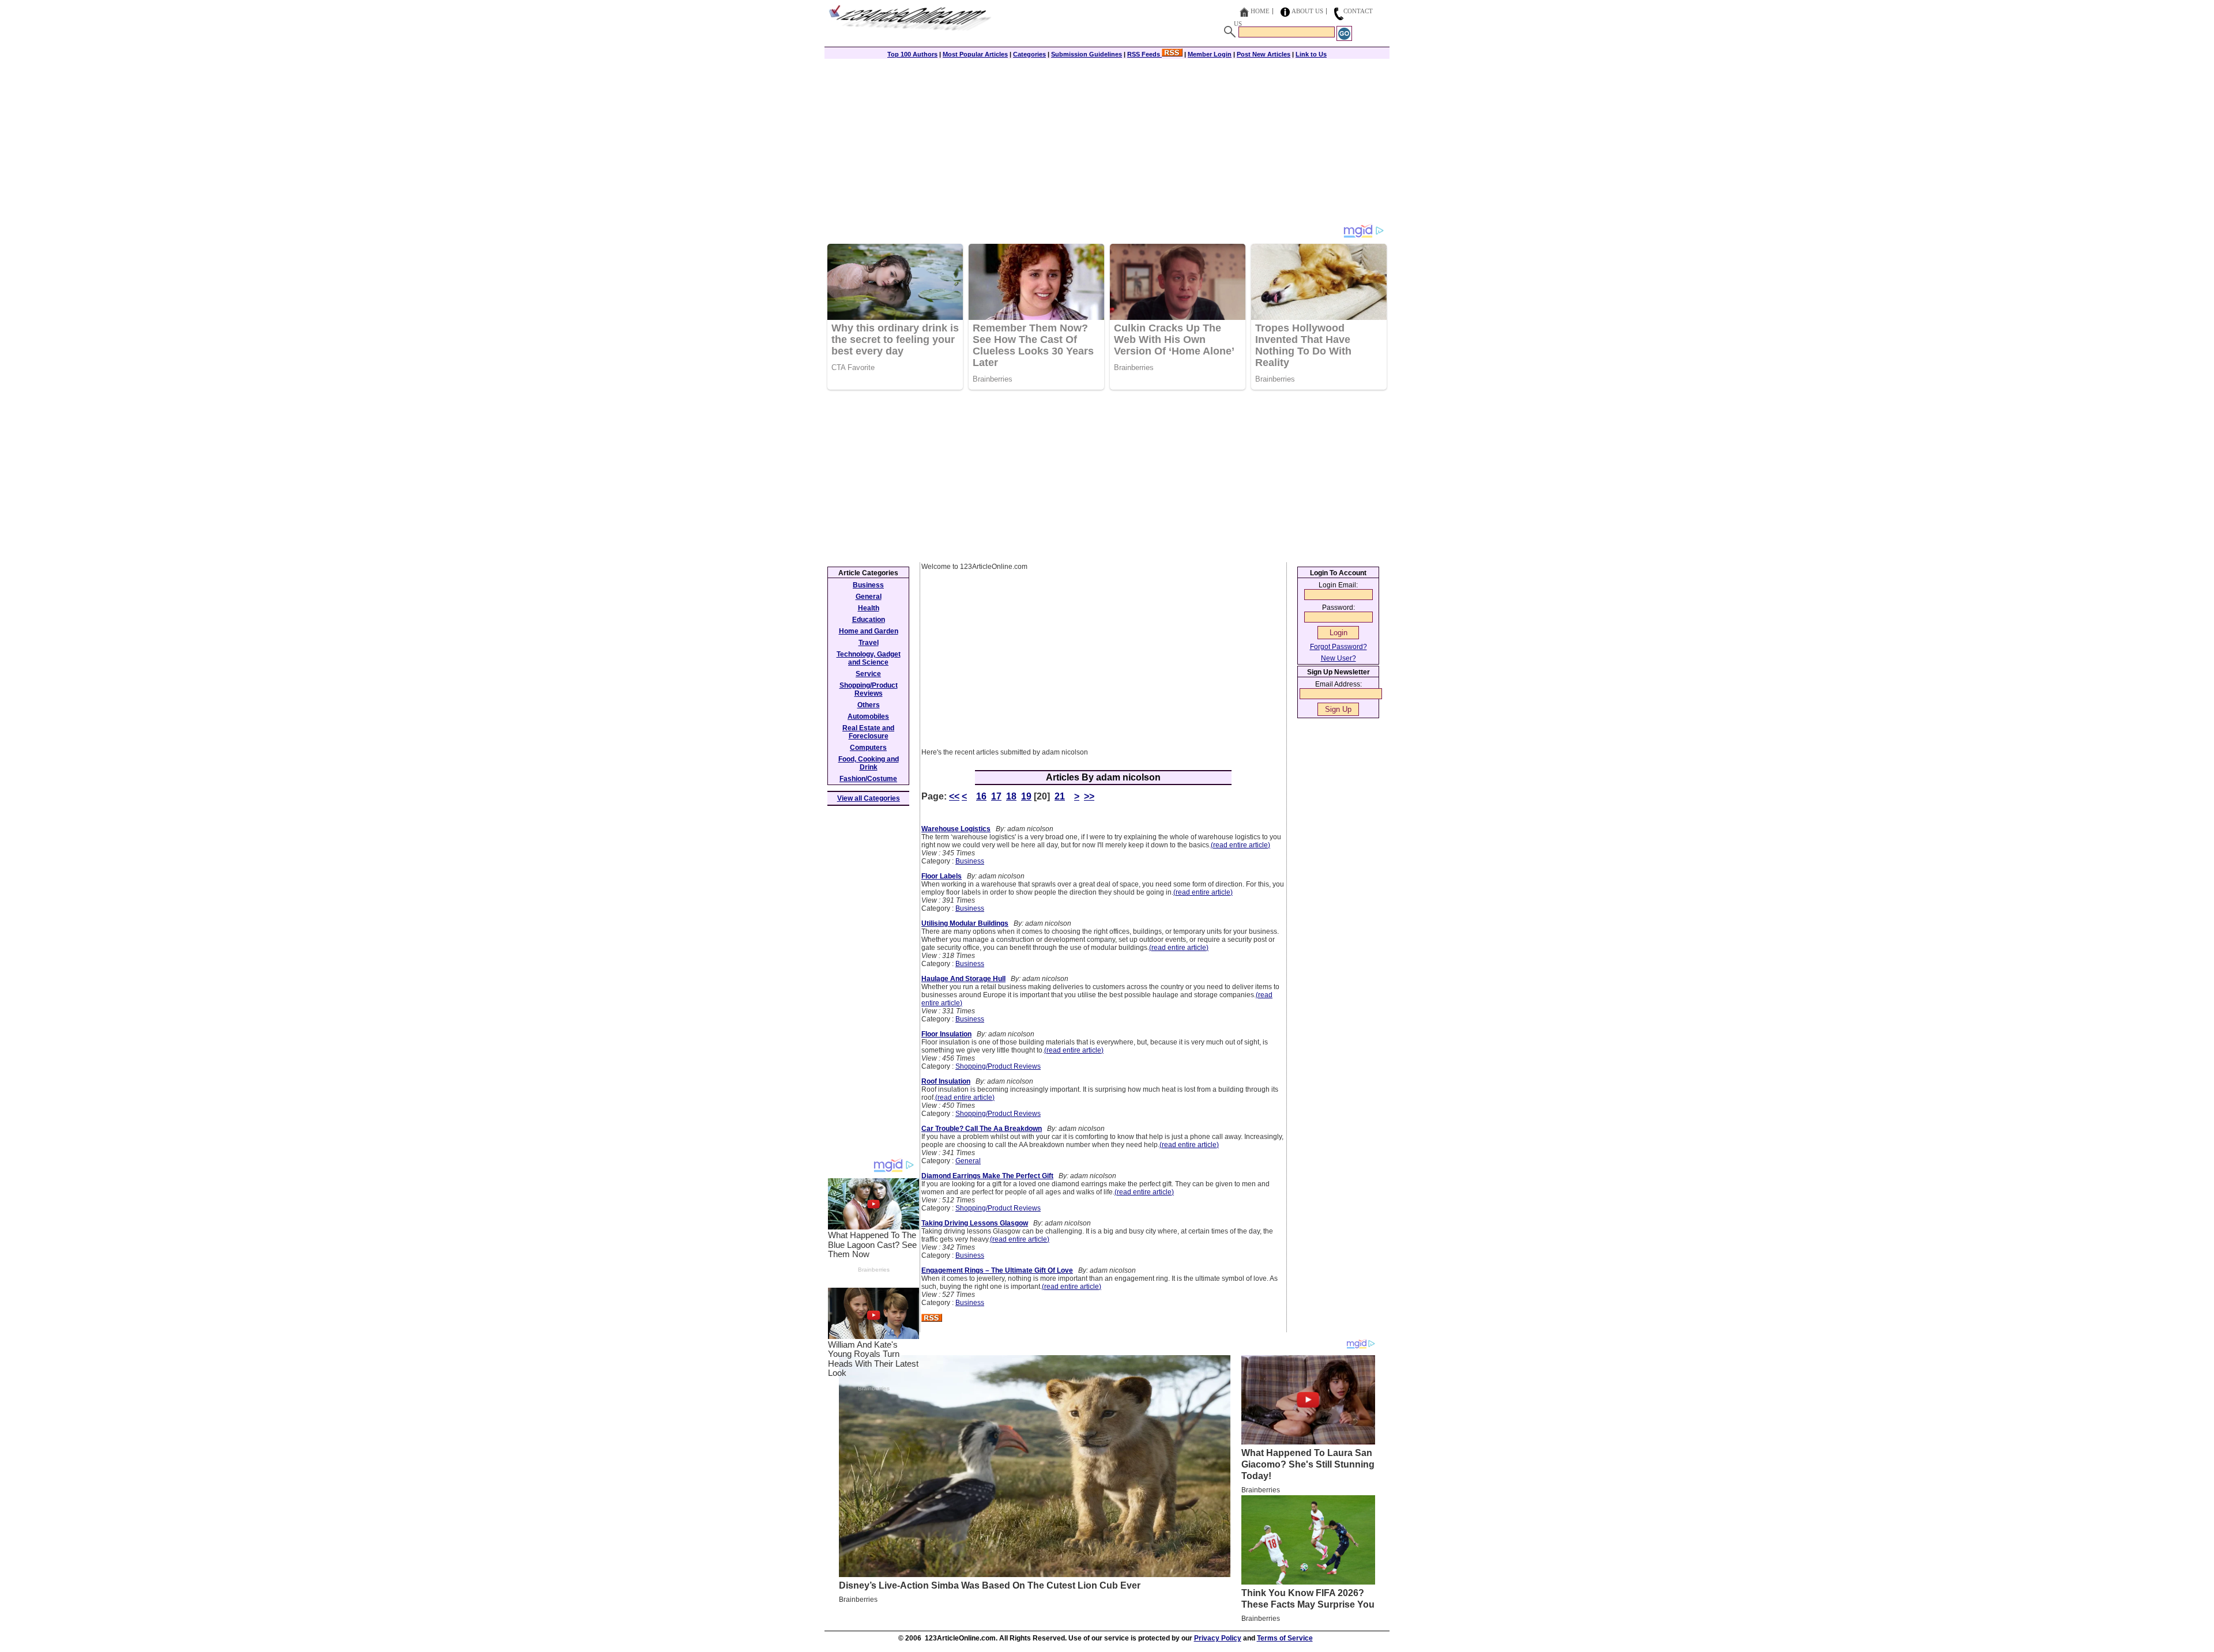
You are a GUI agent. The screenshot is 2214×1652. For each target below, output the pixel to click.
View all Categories (869, 798)
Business (970, 861)
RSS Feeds (1144, 54)
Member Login (1210, 54)
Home (1260, 11)
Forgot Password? (1338, 647)
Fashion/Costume (868, 779)
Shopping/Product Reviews (998, 1066)
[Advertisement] (1107, 142)
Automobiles (868, 716)
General (968, 1161)
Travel (869, 643)
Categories (1029, 54)
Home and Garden (869, 631)
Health (869, 608)
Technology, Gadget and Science (869, 658)
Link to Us (1311, 54)
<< (954, 796)
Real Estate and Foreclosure (868, 732)
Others (869, 705)
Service (868, 674)
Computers (868, 748)
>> (1089, 796)
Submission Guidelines (1087, 54)
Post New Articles (1264, 54)
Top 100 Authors (912, 54)
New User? (1338, 658)
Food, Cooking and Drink (869, 763)
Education (869, 620)
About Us (1307, 11)
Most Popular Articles (975, 54)
